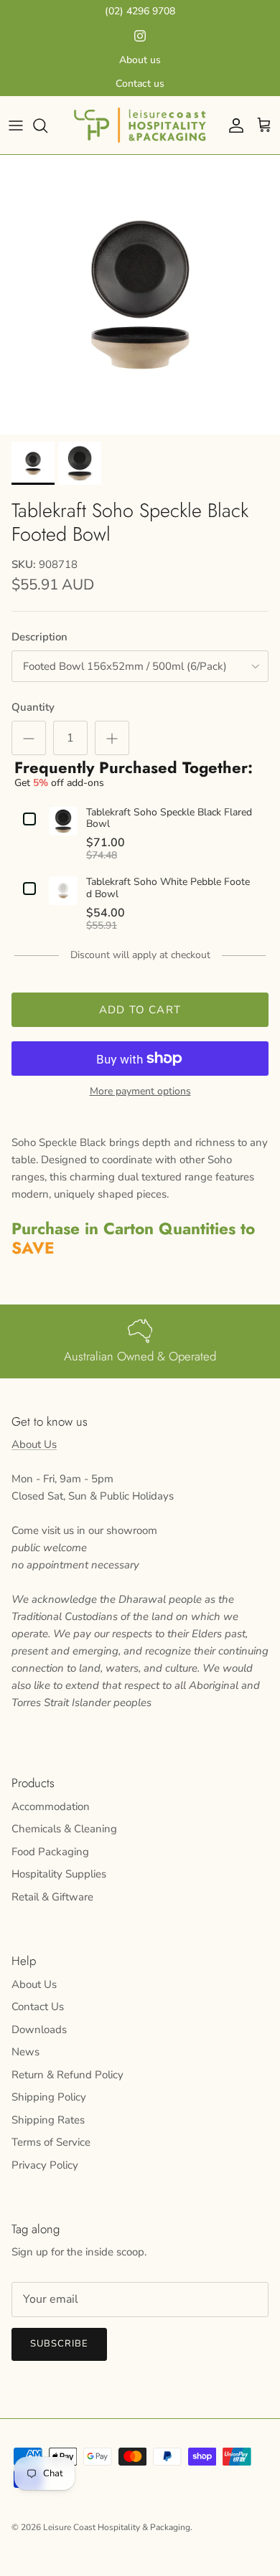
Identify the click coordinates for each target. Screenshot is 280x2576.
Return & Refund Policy (67, 2075)
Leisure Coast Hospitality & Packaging (117, 2527)
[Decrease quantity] (29, 738)
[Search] (47, 126)
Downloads (39, 2030)
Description (39, 637)
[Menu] (16, 126)
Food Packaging (50, 1852)
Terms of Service (51, 2142)
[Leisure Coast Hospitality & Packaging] (140, 125)
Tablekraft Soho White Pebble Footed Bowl (168, 889)
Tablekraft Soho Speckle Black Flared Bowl (169, 819)
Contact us (140, 84)
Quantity (33, 707)
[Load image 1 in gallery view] (140, 295)
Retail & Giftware (52, 1897)
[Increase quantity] (112, 738)
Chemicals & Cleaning (64, 1829)
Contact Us (38, 2007)
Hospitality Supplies (59, 1874)
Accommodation (51, 1806)
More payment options (140, 1092)
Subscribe (59, 2344)
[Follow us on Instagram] (140, 36)
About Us (34, 1444)
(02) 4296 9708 (140, 11)
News (25, 2052)
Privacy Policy (45, 2165)
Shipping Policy (49, 2097)
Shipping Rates (48, 2120)
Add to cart (140, 1010)
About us (140, 60)
